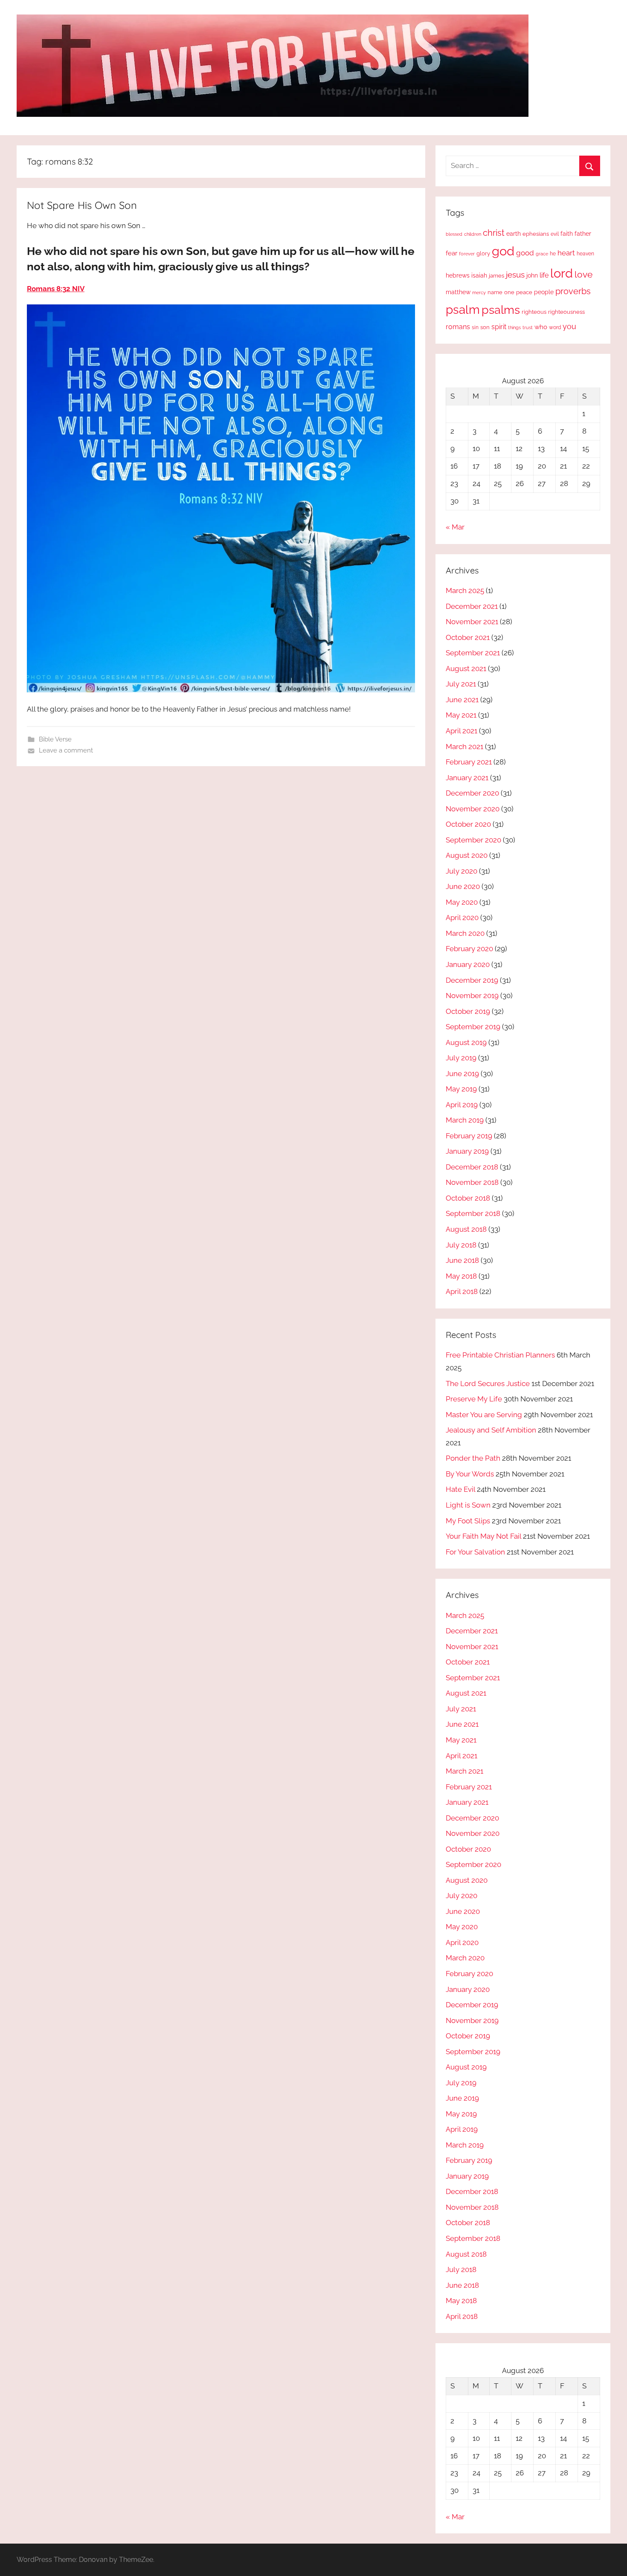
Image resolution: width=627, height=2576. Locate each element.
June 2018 (462, 1260)
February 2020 (469, 949)
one (509, 292)
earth (514, 234)
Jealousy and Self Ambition (491, 1430)
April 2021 (462, 731)
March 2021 (464, 747)
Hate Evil (460, 1489)
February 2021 (469, 762)
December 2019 (472, 980)
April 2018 (462, 1291)
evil (555, 234)
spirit (499, 327)
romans (458, 327)
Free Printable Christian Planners (500, 1355)
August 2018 (466, 1229)
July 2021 (461, 684)
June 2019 (462, 1074)
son (485, 327)
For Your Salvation (475, 1552)
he (553, 254)
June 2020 (463, 886)
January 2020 (468, 964)
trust (528, 327)
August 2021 (466, 669)
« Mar (455, 527)
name (495, 292)
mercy (479, 292)
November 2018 (472, 1182)
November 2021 (472, 622)
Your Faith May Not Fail (483, 1536)
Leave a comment (66, 750)
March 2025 (465, 590)
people (544, 292)
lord (562, 273)
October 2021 (468, 637)
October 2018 (468, 1198)
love (583, 274)
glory (483, 253)
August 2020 (467, 855)
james (496, 276)
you (569, 326)
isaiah (479, 275)
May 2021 (461, 715)
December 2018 (472, 1167)
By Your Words (470, 1474)
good (525, 253)
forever (467, 254)
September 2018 (473, 1213)
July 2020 (462, 871)
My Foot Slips (468, 1521)
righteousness (566, 312)
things (514, 328)
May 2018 (461, 1276)
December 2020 (472, 793)
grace (542, 254)
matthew (458, 292)
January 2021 (467, 778)
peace (524, 292)
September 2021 (473, 653)
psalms (501, 310)
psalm (463, 310)
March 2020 (465, 933)
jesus (515, 275)
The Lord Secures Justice (488, 1384)
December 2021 (472, 606)
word (555, 327)
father (583, 234)
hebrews (458, 275)
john (532, 275)
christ (494, 233)
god (503, 251)
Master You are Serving (484, 1415)
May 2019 (461, 1089)
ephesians (536, 234)
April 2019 (462, 1105)
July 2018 (461, 1245)
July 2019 (461, 1058)
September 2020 (473, 840)
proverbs (573, 291)
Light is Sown (468, 1505)
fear (451, 253)
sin (475, 327)
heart (566, 253)
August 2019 (466, 1042)
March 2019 (465, 1120)
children (473, 234)
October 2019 (468, 1011)
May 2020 (462, 902)
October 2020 (468, 824)
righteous (534, 312)
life (544, 275)
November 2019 (472, 996)
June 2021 (462, 700)
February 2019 (469, 1136)
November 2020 (473, 809)
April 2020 (462, 918)
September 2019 (473, 1027)
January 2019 (467, 1151)
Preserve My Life (474, 1399)
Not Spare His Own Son (82, 205)
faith (567, 234)
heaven (585, 254)
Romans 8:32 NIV (56, 289)
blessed (454, 234)
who (541, 327)
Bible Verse (55, 739)
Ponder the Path (473, 1458)
